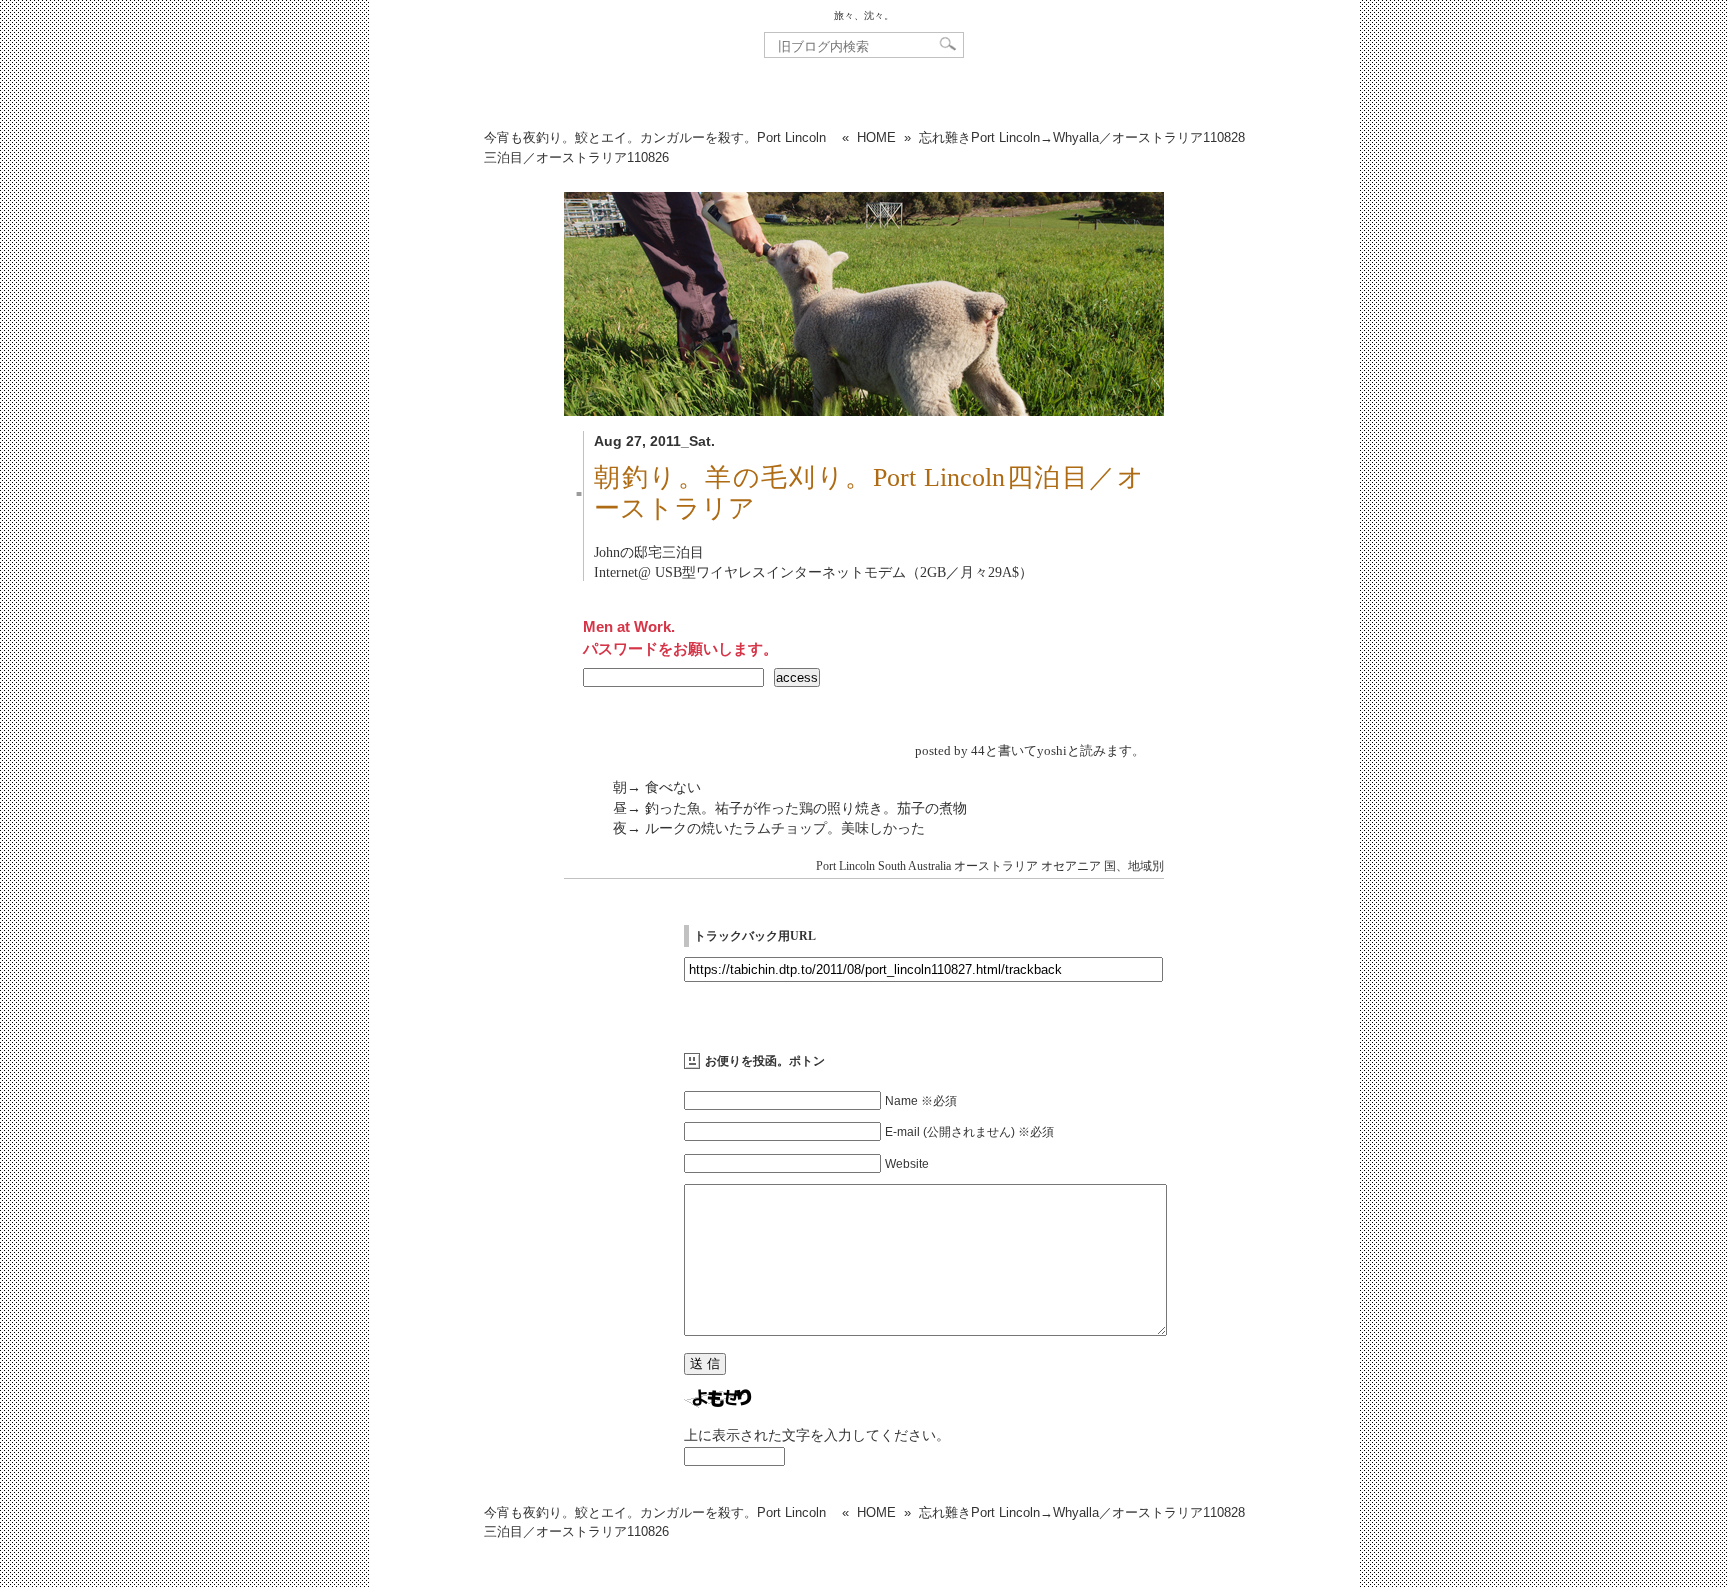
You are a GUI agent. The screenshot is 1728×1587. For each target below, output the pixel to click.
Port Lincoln (845, 866)
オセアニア (1071, 866)
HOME (876, 137)
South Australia (914, 866)
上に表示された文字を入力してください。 (817, 1435)
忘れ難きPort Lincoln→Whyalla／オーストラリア (1082, 137)
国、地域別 (1134, 866)
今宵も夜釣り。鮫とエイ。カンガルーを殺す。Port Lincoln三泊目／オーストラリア (655, 147)
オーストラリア (996, 866)
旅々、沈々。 (864, 15)
